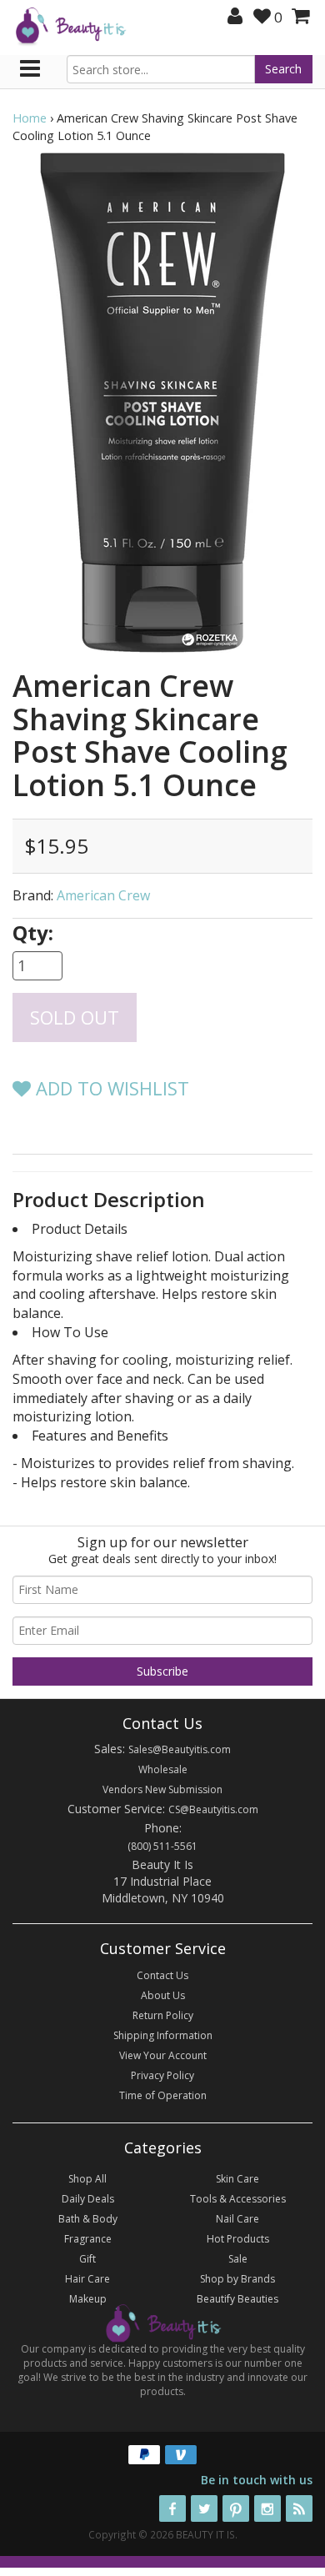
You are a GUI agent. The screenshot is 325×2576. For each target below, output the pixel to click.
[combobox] (161, 69)
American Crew (103, 895)
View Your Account (163, 2055)
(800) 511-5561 (162, 1846)
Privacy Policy (162, 2075)
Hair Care (87, 2279)
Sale (238, 2259)
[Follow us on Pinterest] (236, 2508)
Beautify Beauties (237, 2299)
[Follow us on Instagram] (267, 2508)
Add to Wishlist (110, 1088)
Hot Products (238, 2239)
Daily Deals (88, 2199)
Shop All (87, 2179)
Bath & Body (88, 2219)
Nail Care (237, 2219)
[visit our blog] (299, 2508)
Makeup (88, 2299)
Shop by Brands (237, 2279)
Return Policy (163, 2015)
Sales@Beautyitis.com (180, 1749)
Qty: (33, 932)
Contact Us (162, 1975)
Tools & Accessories (238, 2199)
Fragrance (88, 2239)
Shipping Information (163, 2035)
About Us (163, 1995)
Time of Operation (163, 2095)
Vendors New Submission (162, 1789)
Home (30, 118)
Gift (87, 2259)
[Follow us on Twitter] (204, 2508)
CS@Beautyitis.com (213, 1809)
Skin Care (237, 2179)
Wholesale (163, 1769)
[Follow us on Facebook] (172, 2508)
